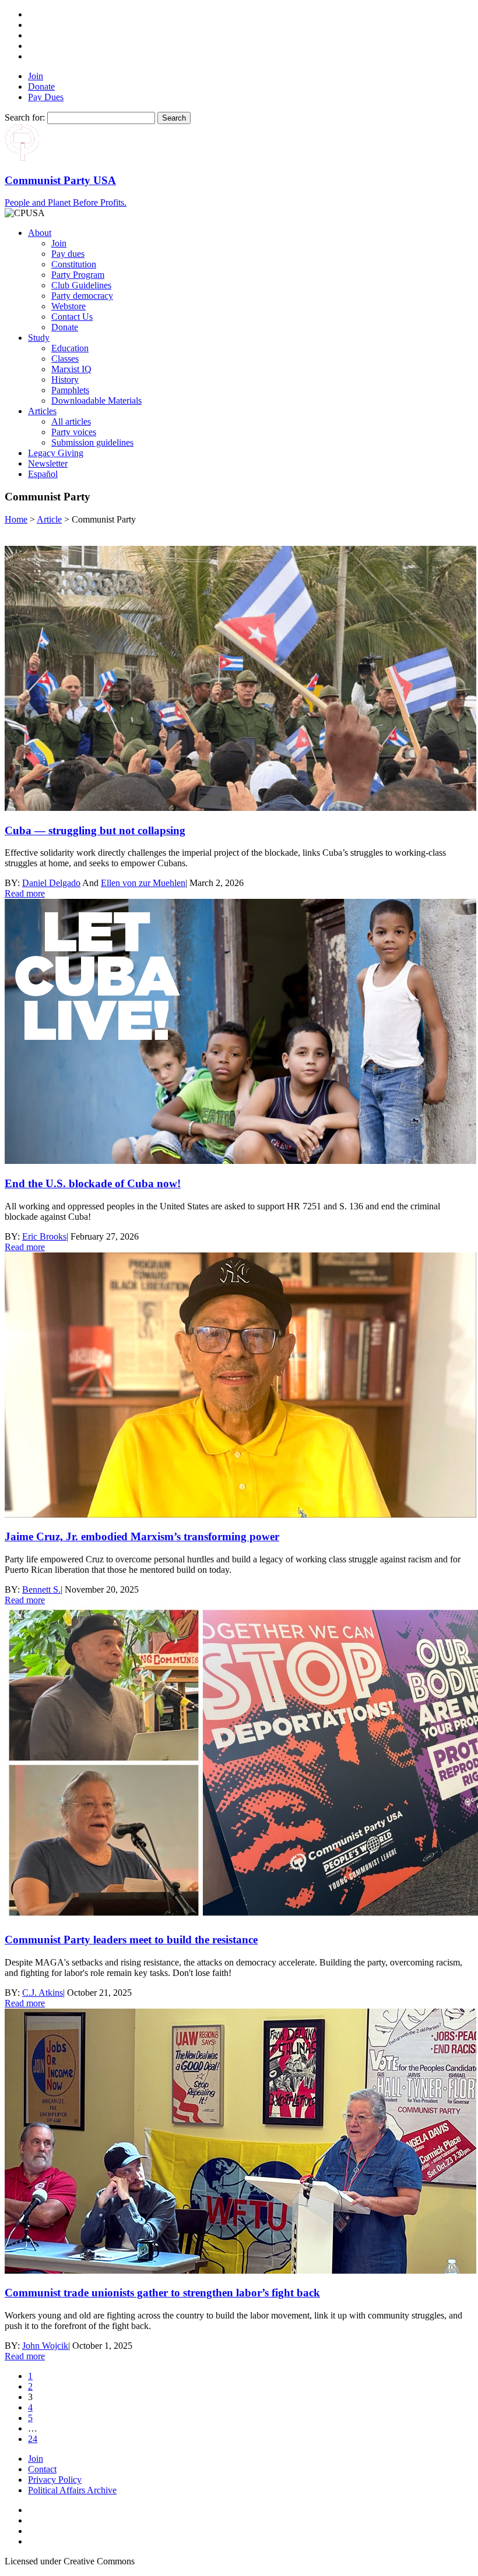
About (40, 233)
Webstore (68, 306)
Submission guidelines (92, 442)
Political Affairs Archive (72, 2490)
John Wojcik (45, 2346)
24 (33, 2439)
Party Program (78, 275)
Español (43, 474)
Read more (25, 893)
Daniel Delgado (51, 883)
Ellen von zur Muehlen (143, 883)
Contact (42, 2469)
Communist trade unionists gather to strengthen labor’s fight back (162, 2293)
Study (39, 338)
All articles (71, 421)
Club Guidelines (81, 285)
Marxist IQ (71, 369)
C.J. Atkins (43, 1993)
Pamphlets (70, 390)
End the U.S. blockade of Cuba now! (93, 1183)
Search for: (25, 117)
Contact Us (72, 317)
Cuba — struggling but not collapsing (95, 830)
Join (36, 76)
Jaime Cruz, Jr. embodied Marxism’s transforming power (142, 1536)
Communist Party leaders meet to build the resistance (131, 1940)
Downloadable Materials (96, 400)
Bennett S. (41, 1589)
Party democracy (82, 296)
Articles (42, 411)
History (65, 380)
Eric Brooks (44, 1236)
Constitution (74, 264)
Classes (65, 359)
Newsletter (48, 463)
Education (70, 348)
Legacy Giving (56, 453)
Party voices (74, 432)
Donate (41, 87)
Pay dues (68, 254)
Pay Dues (46, 97)
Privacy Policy (55, 2480)
